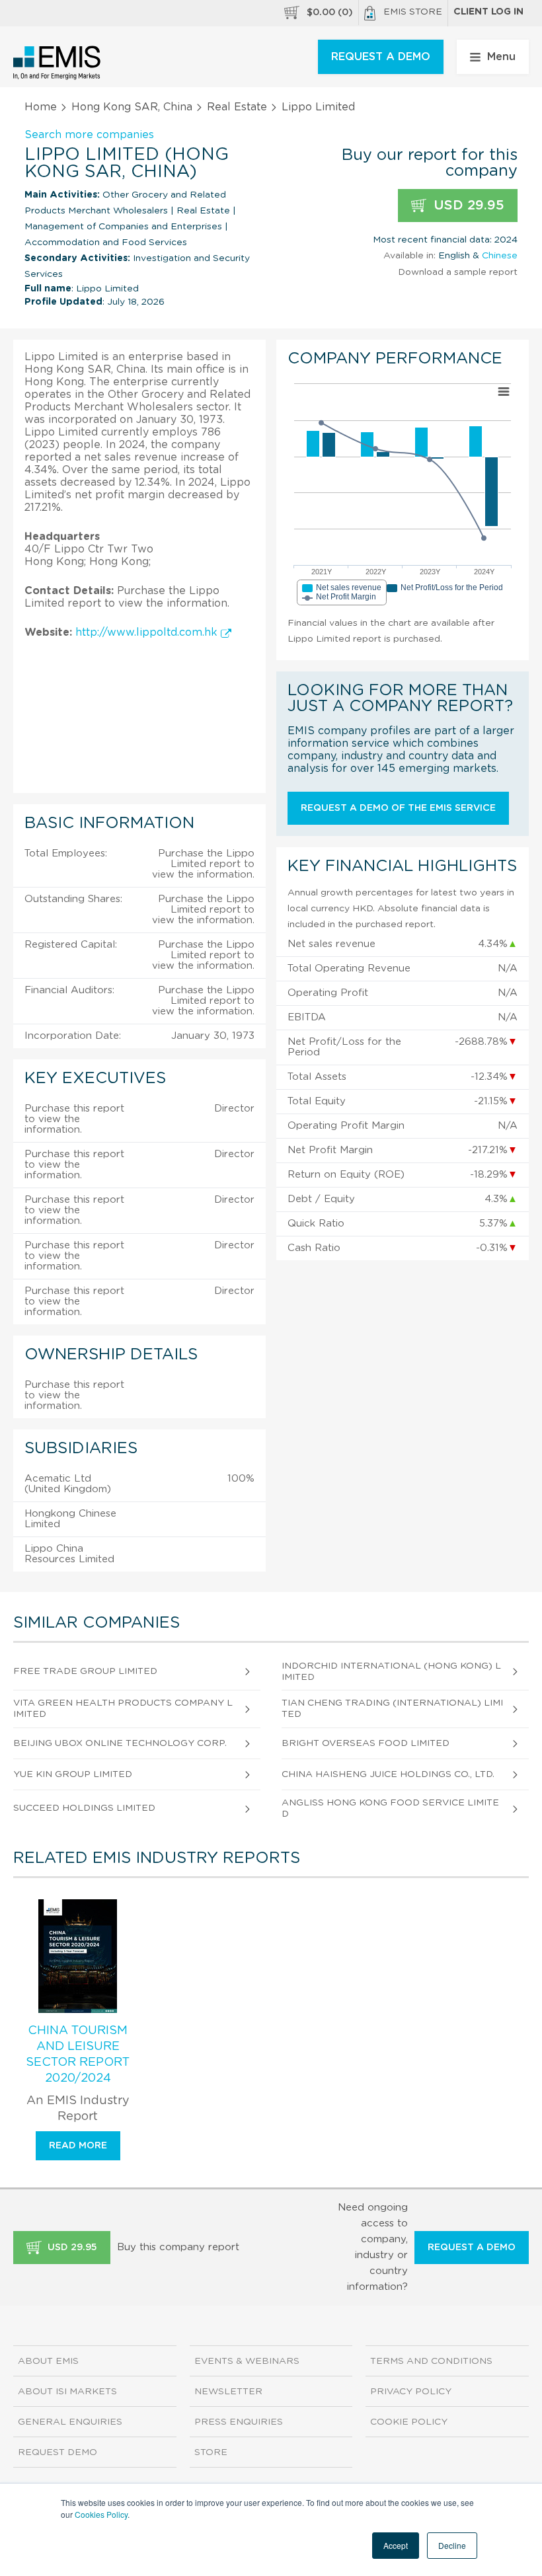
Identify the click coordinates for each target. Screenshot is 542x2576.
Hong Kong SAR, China (132, 107)
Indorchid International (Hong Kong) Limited (391, 1672)
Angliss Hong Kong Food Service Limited (390, 1808)
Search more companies (89, 135)
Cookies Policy (101, 2514)
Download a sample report (458, 272)
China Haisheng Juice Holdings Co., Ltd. (388, 1774)
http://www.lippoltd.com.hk (148, 632)
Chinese (500, 256)
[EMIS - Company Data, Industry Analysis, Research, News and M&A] (57, 63)
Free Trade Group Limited (85, 1671)
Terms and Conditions (431, 2361)
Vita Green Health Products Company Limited (123, 1709)
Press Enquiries (239, 2422)
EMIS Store (413, 12)
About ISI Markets (67, 2392)
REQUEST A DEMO (381, 57)
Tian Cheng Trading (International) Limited (392, 1709)
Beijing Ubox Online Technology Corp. (120, 1743)
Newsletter (228, 2392)
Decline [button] (452, 2545)
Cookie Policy (409, 2422)
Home (41, 107)
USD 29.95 (467, 206)
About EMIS (48, 2361)
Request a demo (472, 2248)
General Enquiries (70, 2422)
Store (211, 2452)
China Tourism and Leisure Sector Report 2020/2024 (78, 2055)
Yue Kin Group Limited (73, 1774)
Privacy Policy (411, 2392)
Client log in (488, 12)
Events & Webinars (247, 2361)
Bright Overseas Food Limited (366, 1743)
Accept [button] (396, 2545)
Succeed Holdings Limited (84, 1808)
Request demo (58, 2452)
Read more (78, 2146)
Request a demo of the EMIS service (398, 808)
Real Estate (237, 107)
